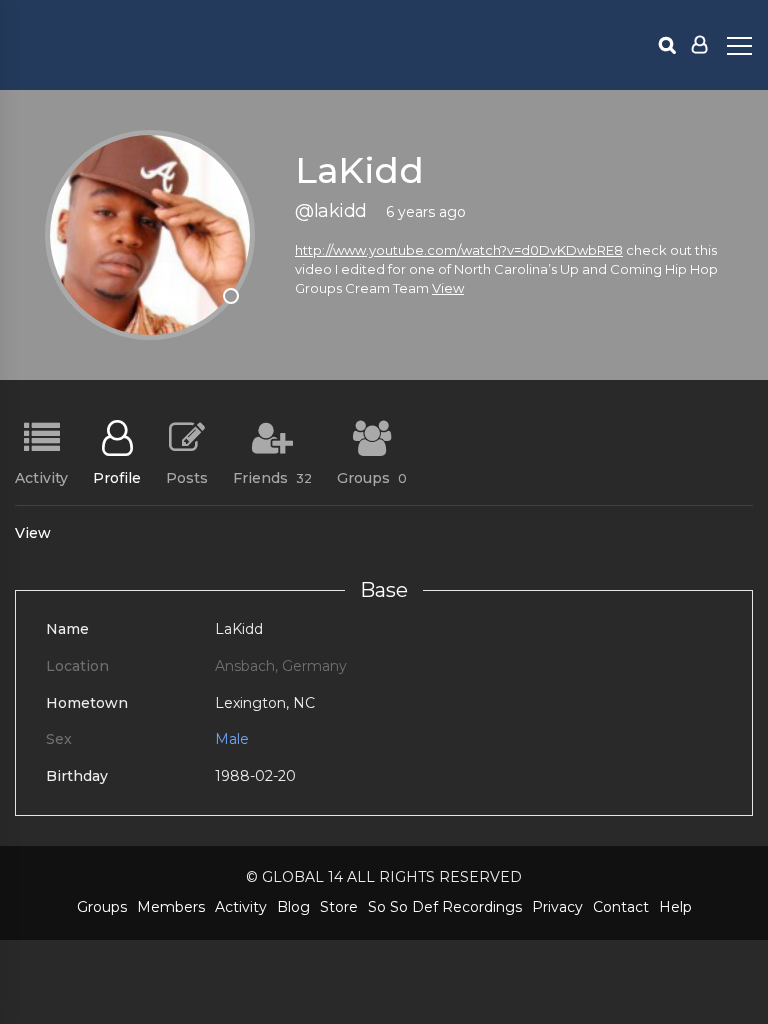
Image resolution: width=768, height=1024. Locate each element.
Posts (187, 477)
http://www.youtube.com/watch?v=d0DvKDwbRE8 (459, 250)
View (448, 288)
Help (675, 907)
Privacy (557, 907)
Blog (293, 907)
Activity (41, 477)
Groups (372, 477)
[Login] (699, 45)
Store (339, 907)
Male (232, 739)
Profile (117, 477)
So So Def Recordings (445, 907)
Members (171, 907)
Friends (272, 477)
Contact (621, 907)
